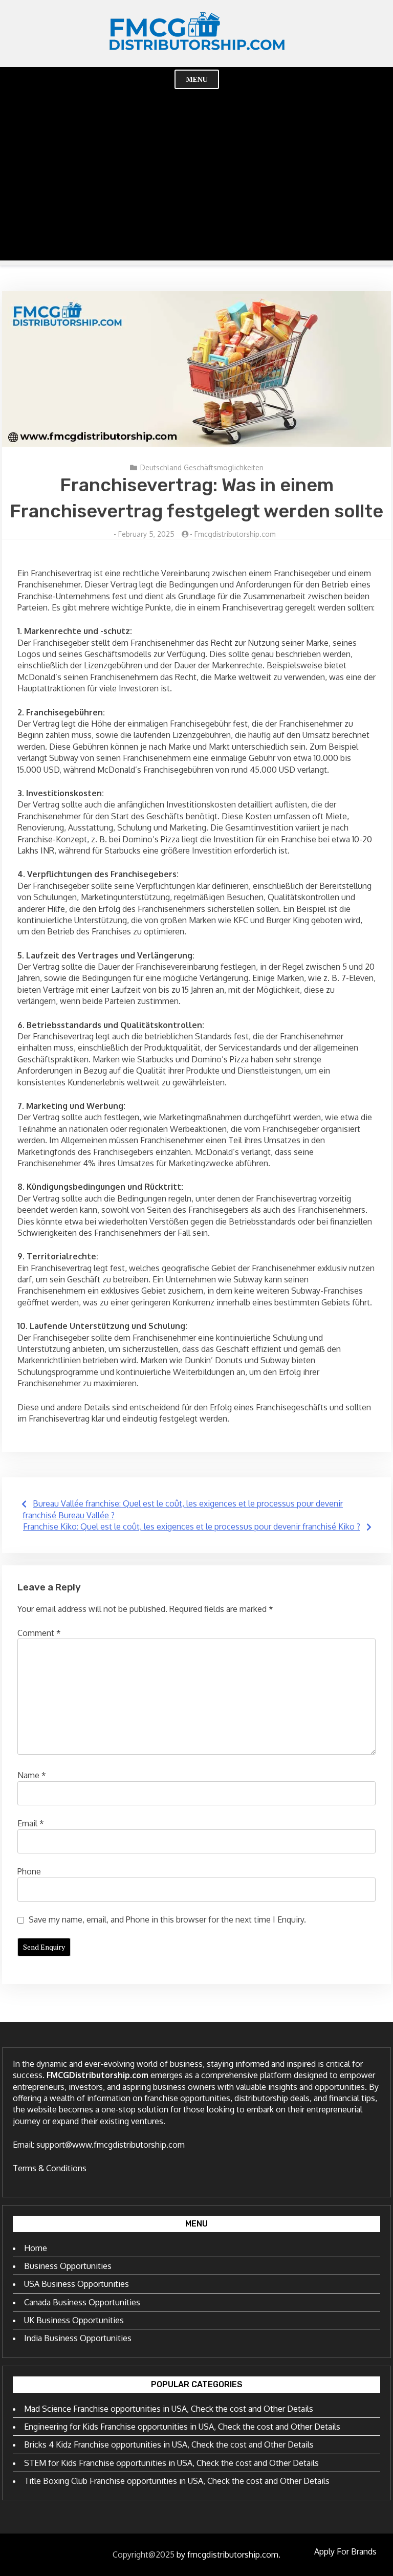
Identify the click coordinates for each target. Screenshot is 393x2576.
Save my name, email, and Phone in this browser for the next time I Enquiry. (167, 1919)
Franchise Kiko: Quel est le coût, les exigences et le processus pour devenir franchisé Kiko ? (192, 1526)
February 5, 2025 (146, 534)
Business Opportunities (68, 2266)
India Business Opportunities (78, 2338)
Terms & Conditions (50, 2168)
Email (31, 1823)
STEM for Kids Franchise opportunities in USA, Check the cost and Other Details (171, 2463)
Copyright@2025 (144, 2555)
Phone (29, 1871)
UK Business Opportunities (74, 2320)
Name (32, 1775)
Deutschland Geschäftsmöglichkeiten (202, 467)
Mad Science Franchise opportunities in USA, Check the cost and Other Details (169, 2409)
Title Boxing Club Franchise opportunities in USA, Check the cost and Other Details (177, 2481)
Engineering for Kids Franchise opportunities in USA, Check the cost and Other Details (182, 2427)
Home (36, 2248)
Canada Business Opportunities (82, 2302)
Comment (39, 1633)
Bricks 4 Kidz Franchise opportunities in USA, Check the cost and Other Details (169, 2444)
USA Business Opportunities (77, 2284)
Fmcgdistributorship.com (235, 534)
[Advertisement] (196, 189)
